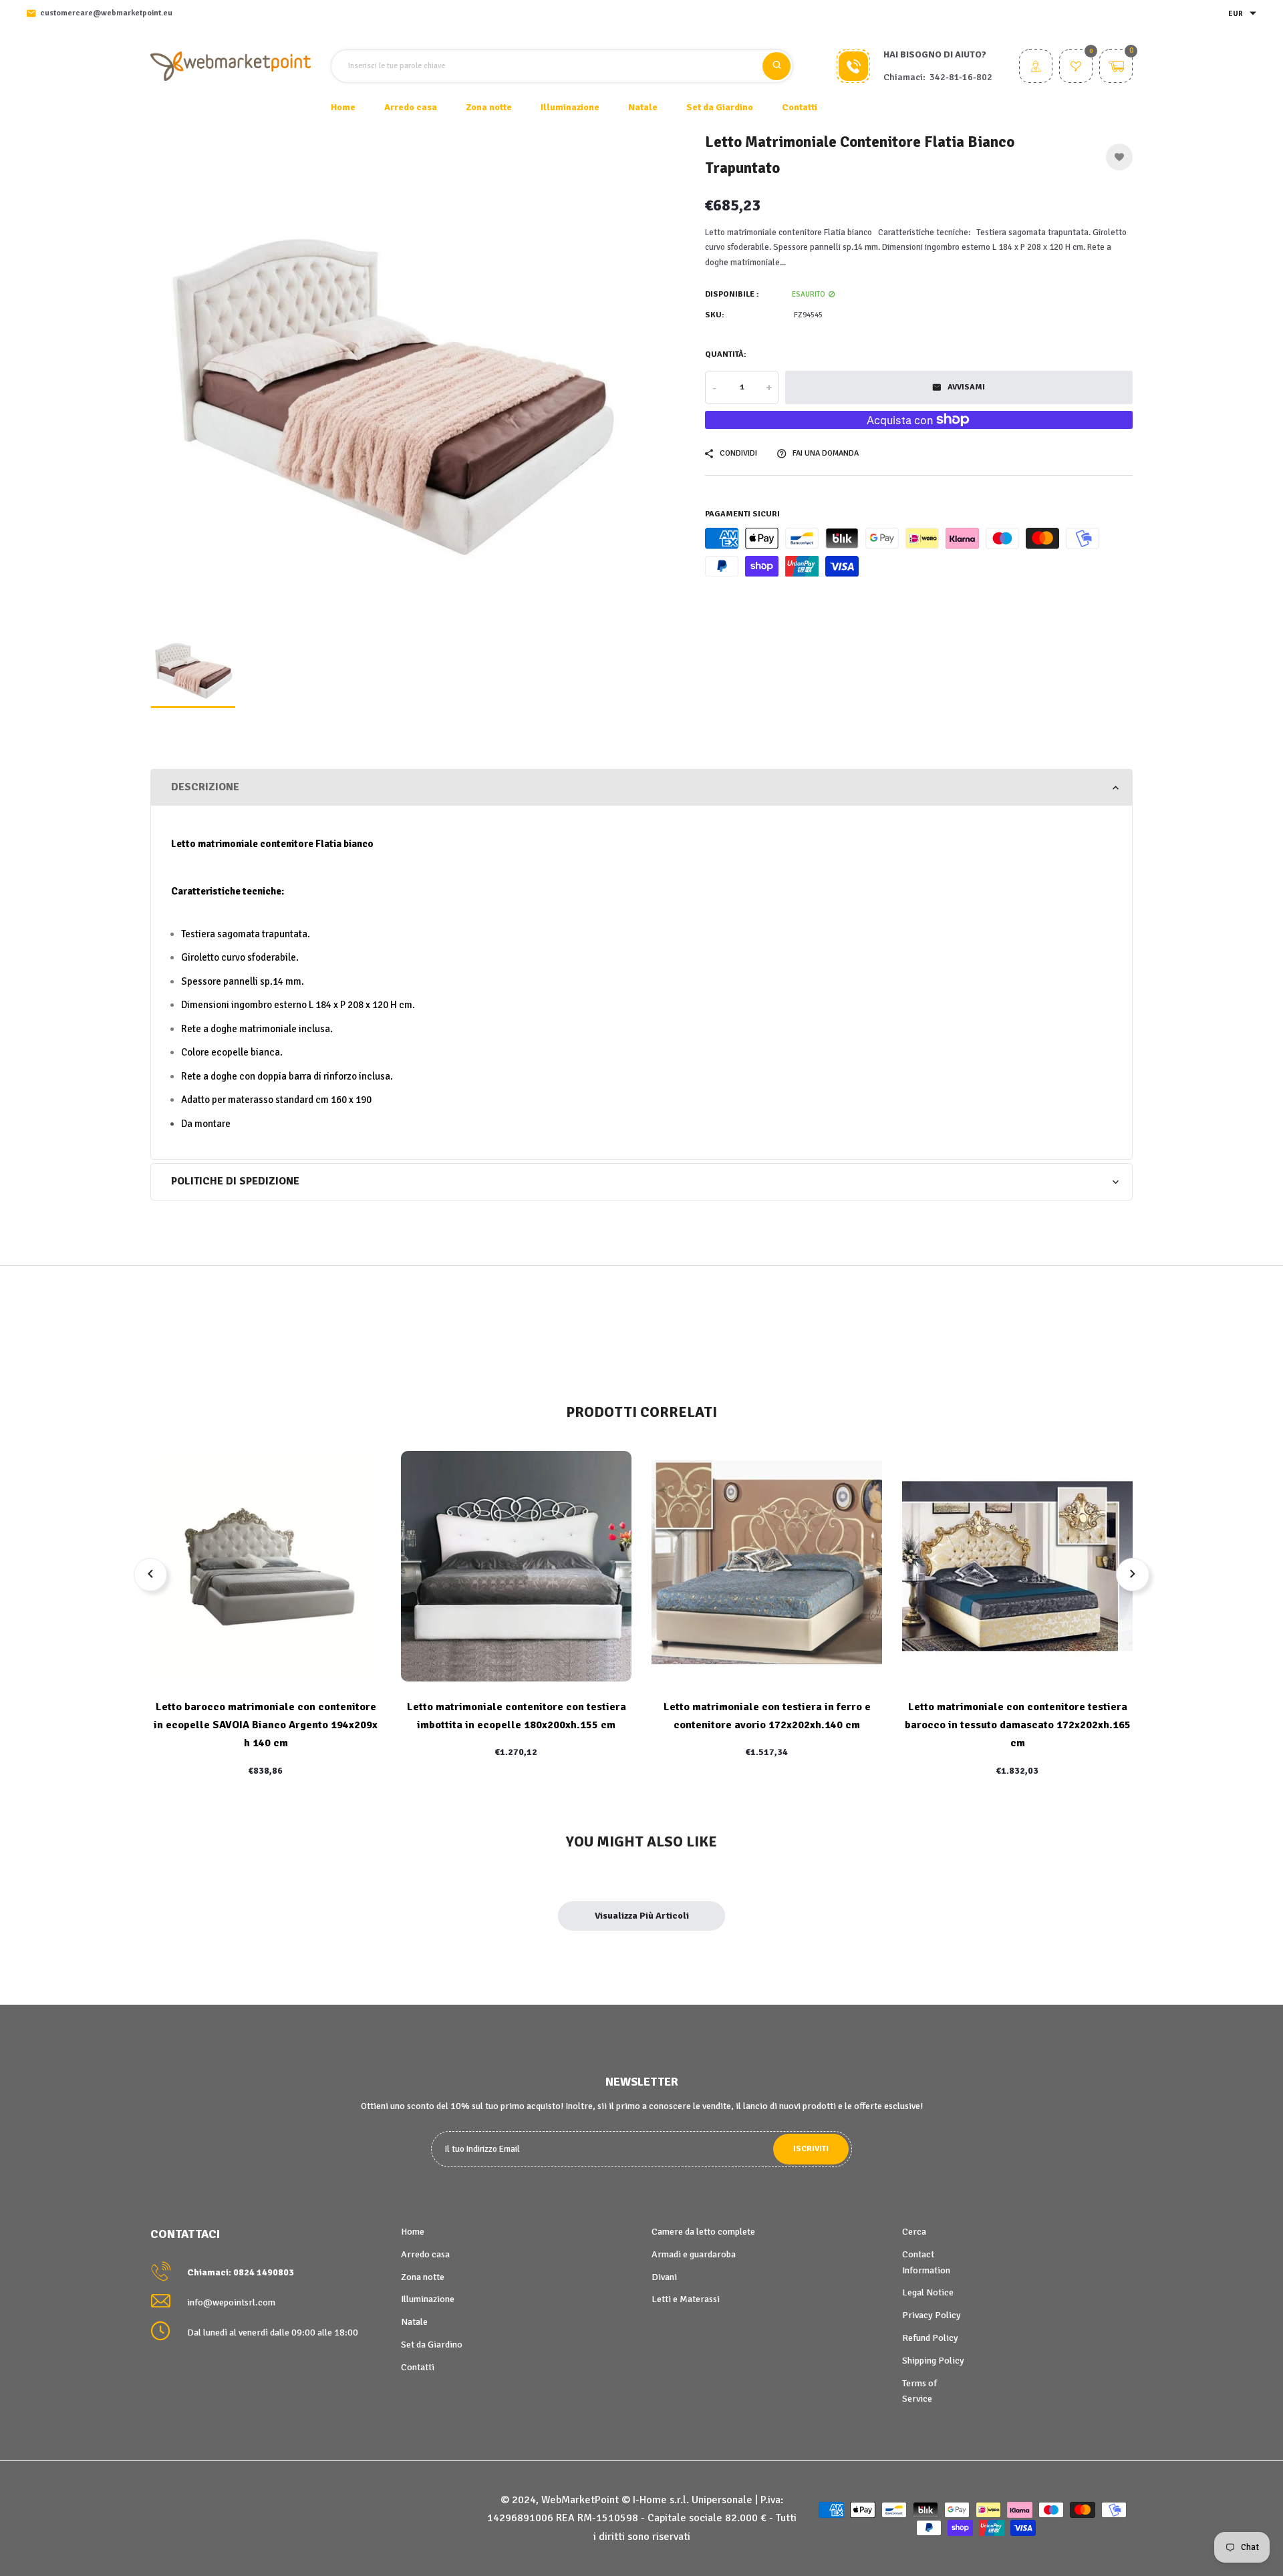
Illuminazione (428, 2299)
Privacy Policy (932, 2315)
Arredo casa (425, 2254)
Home (343, 107)
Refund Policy (930, 2338)
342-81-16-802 (961, 77)
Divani (664, 2277)
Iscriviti (811, 2149)
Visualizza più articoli (642, 1916)
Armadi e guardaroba (694, 2254)
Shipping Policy (933, 2361)
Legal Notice (928, 2292)
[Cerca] (776, 66)
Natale (414, 2322)
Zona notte (423, 2277)
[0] (1076, 68)
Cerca (914, 2232)
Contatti (800, 107)
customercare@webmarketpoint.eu (106, 13)
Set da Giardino (432, 2345)
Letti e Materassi (686, 2299)
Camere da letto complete (703, 2232)
